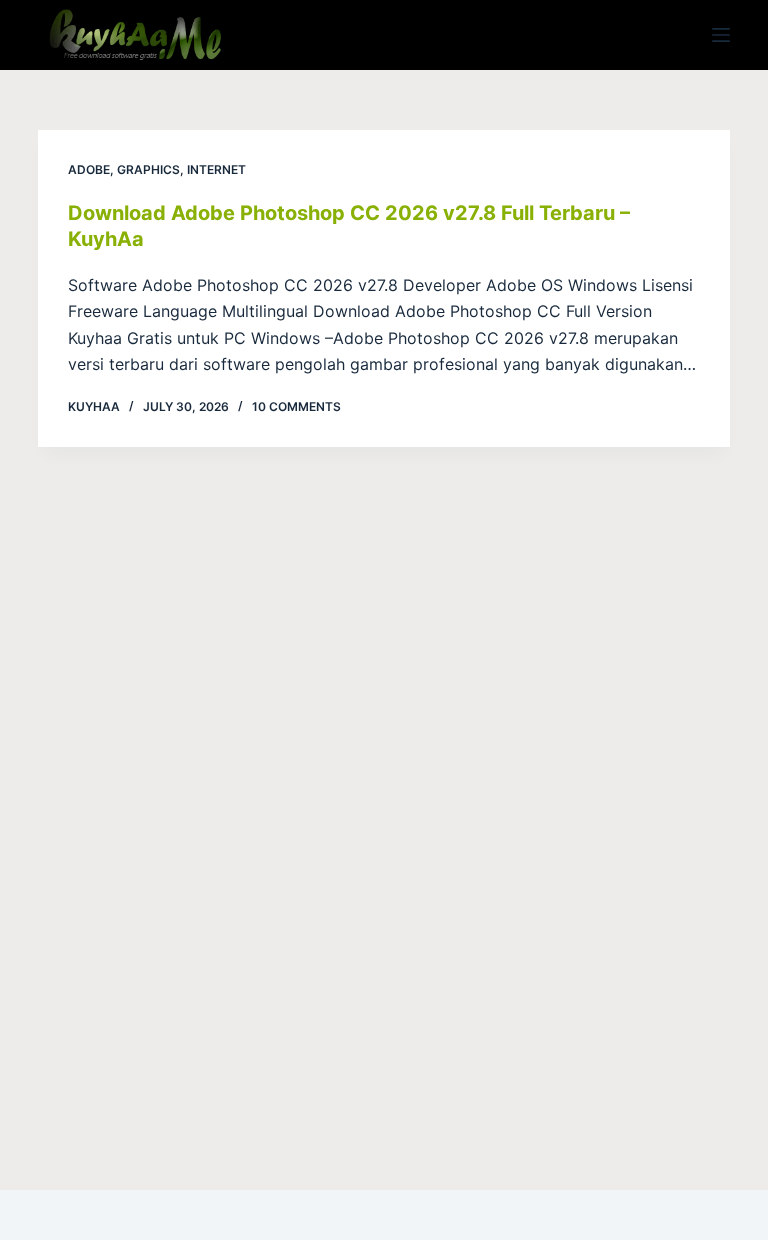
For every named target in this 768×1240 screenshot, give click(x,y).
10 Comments (296, 406)
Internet (216, 169)
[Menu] (721, 35)
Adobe (89, 169)
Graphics (148, 169)
